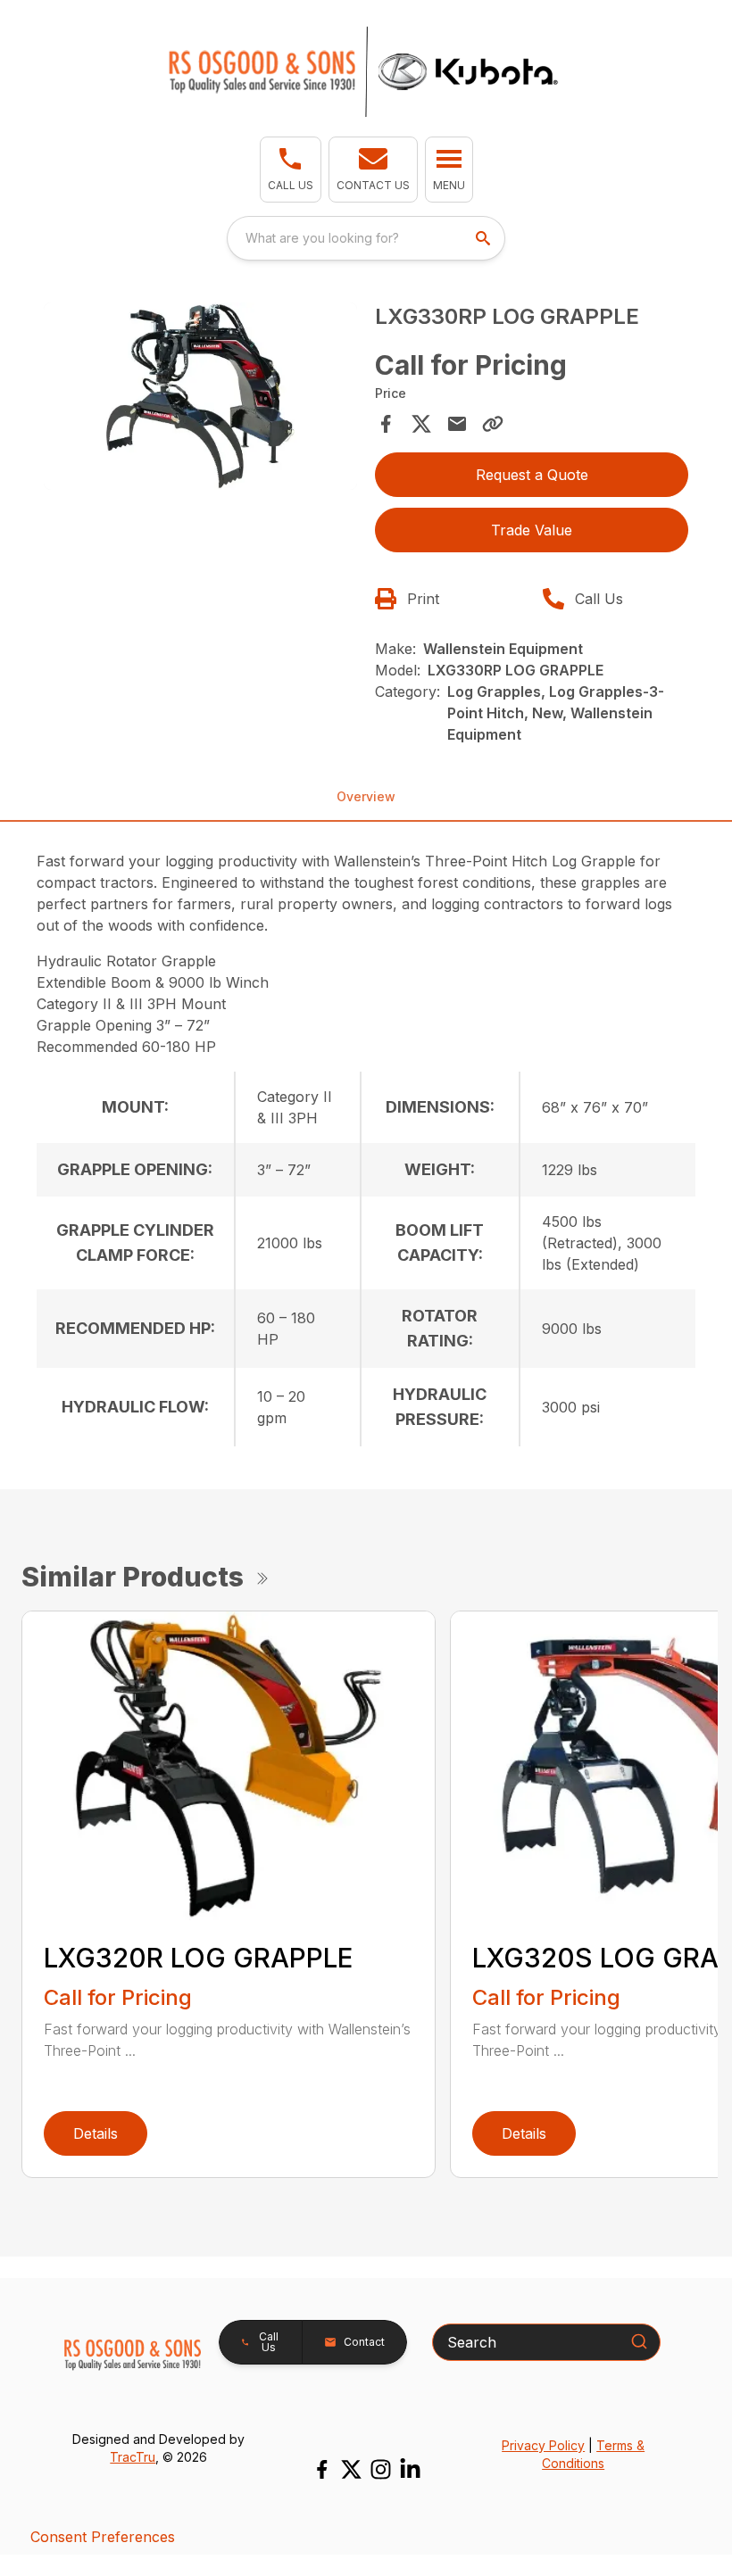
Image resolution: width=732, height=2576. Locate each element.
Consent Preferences (103, 2537)
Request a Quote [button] (532, 475)
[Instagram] (381, 2469)
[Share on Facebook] (386, 424)
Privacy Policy (543, 2445)
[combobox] (366, 238)
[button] (291, 170)
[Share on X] (421, 424)
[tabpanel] (200, 399)
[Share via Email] (457, 424)
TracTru (133, 2457)
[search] (485, 238)
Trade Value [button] (532, 530)
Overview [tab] (366, 796)
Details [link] (96, 2133)
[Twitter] (351, 2469)
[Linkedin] (410, 2469)
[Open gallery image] (200, 397)
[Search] (639, 2341)
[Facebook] (322, 2469)
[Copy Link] (493, 424)
